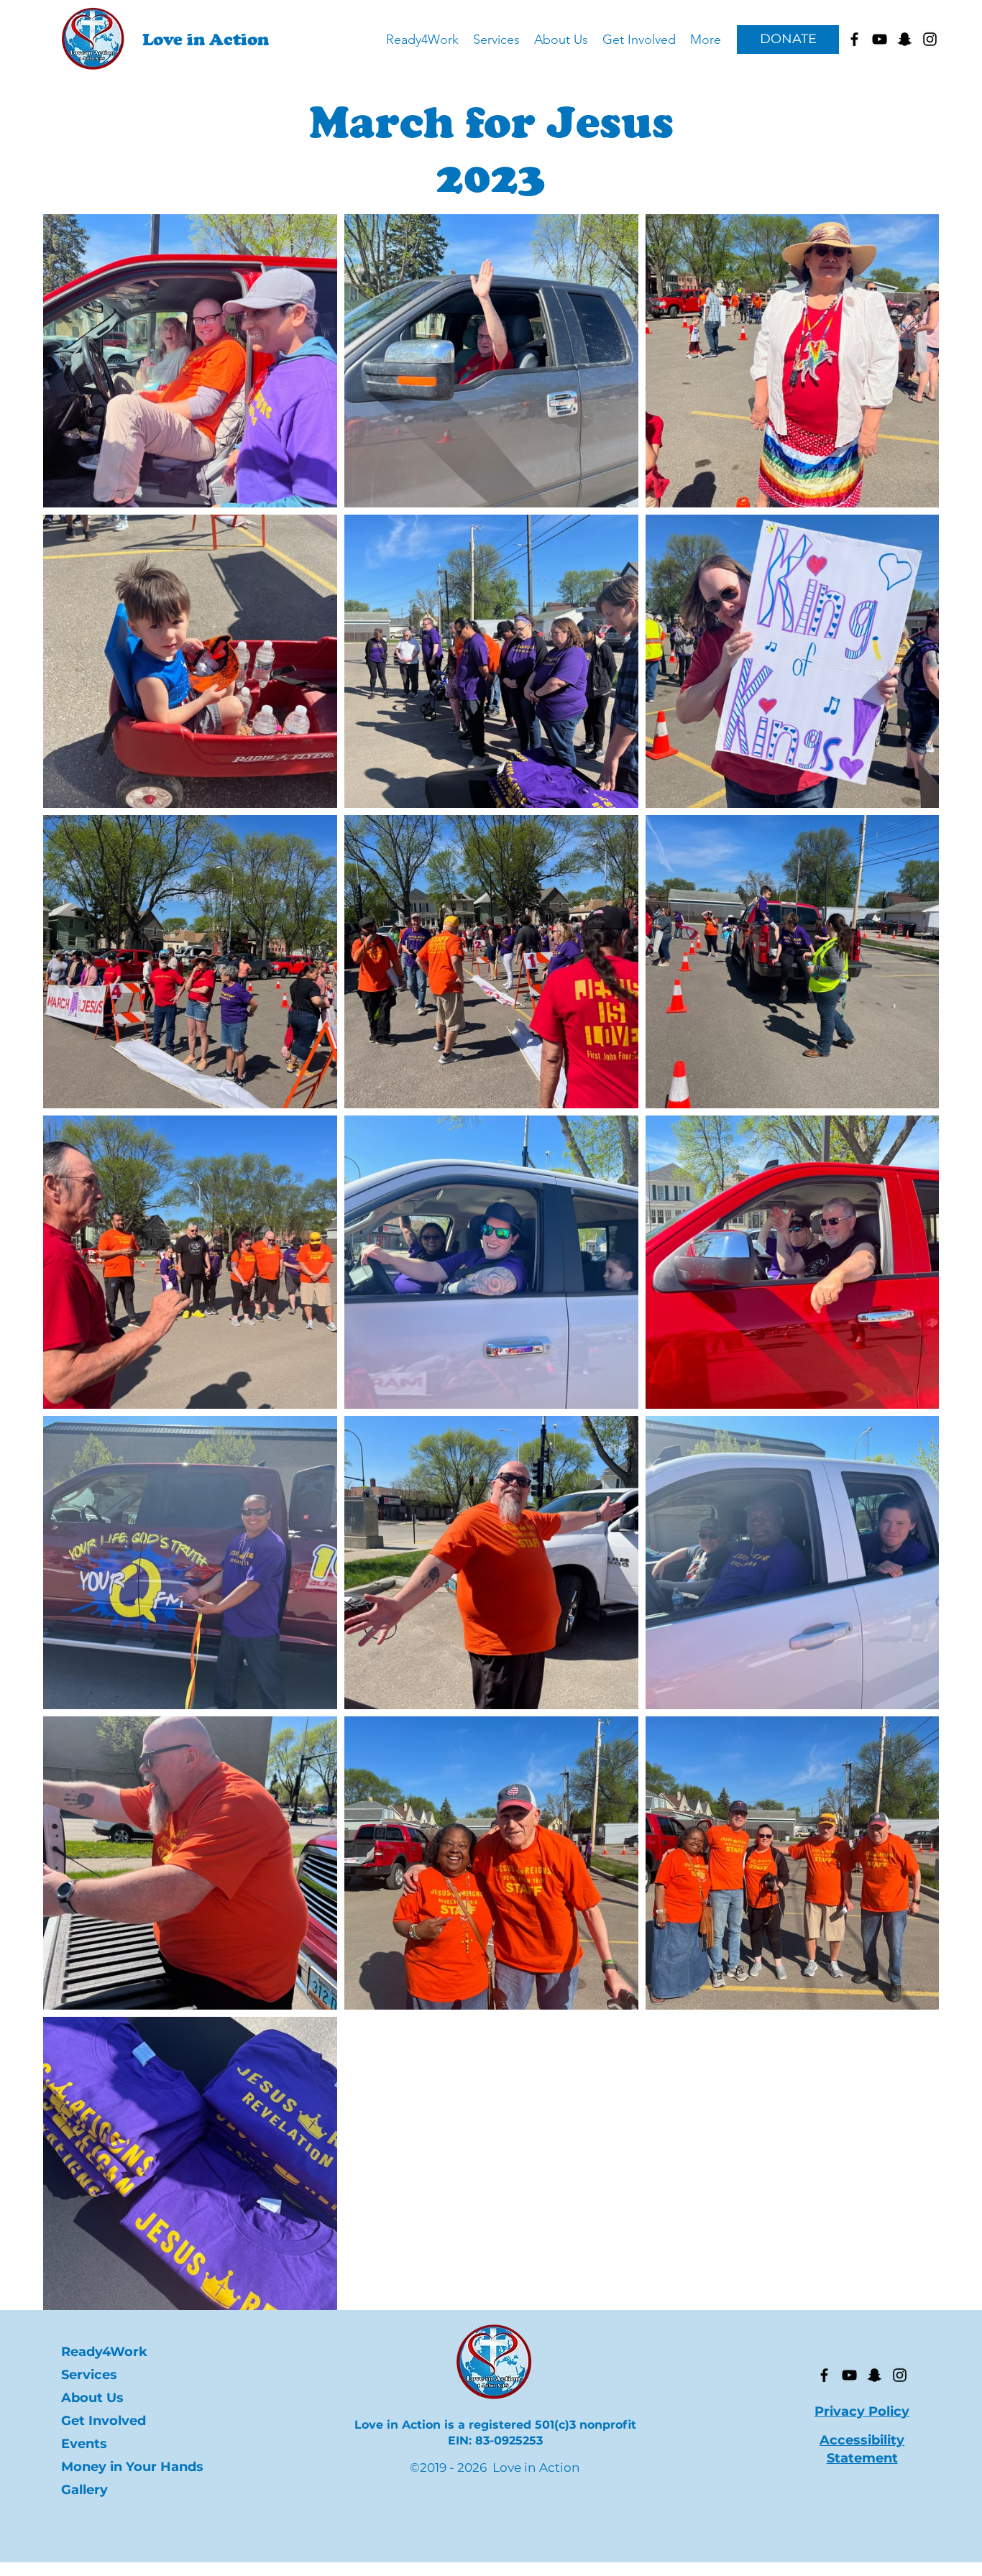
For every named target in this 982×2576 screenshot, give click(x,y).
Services (89, 2375)
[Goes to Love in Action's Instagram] (930, 39)
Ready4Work (104, 2352)
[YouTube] (849, 2375)
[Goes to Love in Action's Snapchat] (905, 39)
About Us (92, 2398)
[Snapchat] (875, 2375)
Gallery (84, 2490)
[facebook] (854, 39)
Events (84, 2444)
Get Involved (104, 2421)
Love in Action (206, 39)
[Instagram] (900, 2375)
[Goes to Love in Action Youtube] (880, 39)
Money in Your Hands (124, 2467)
